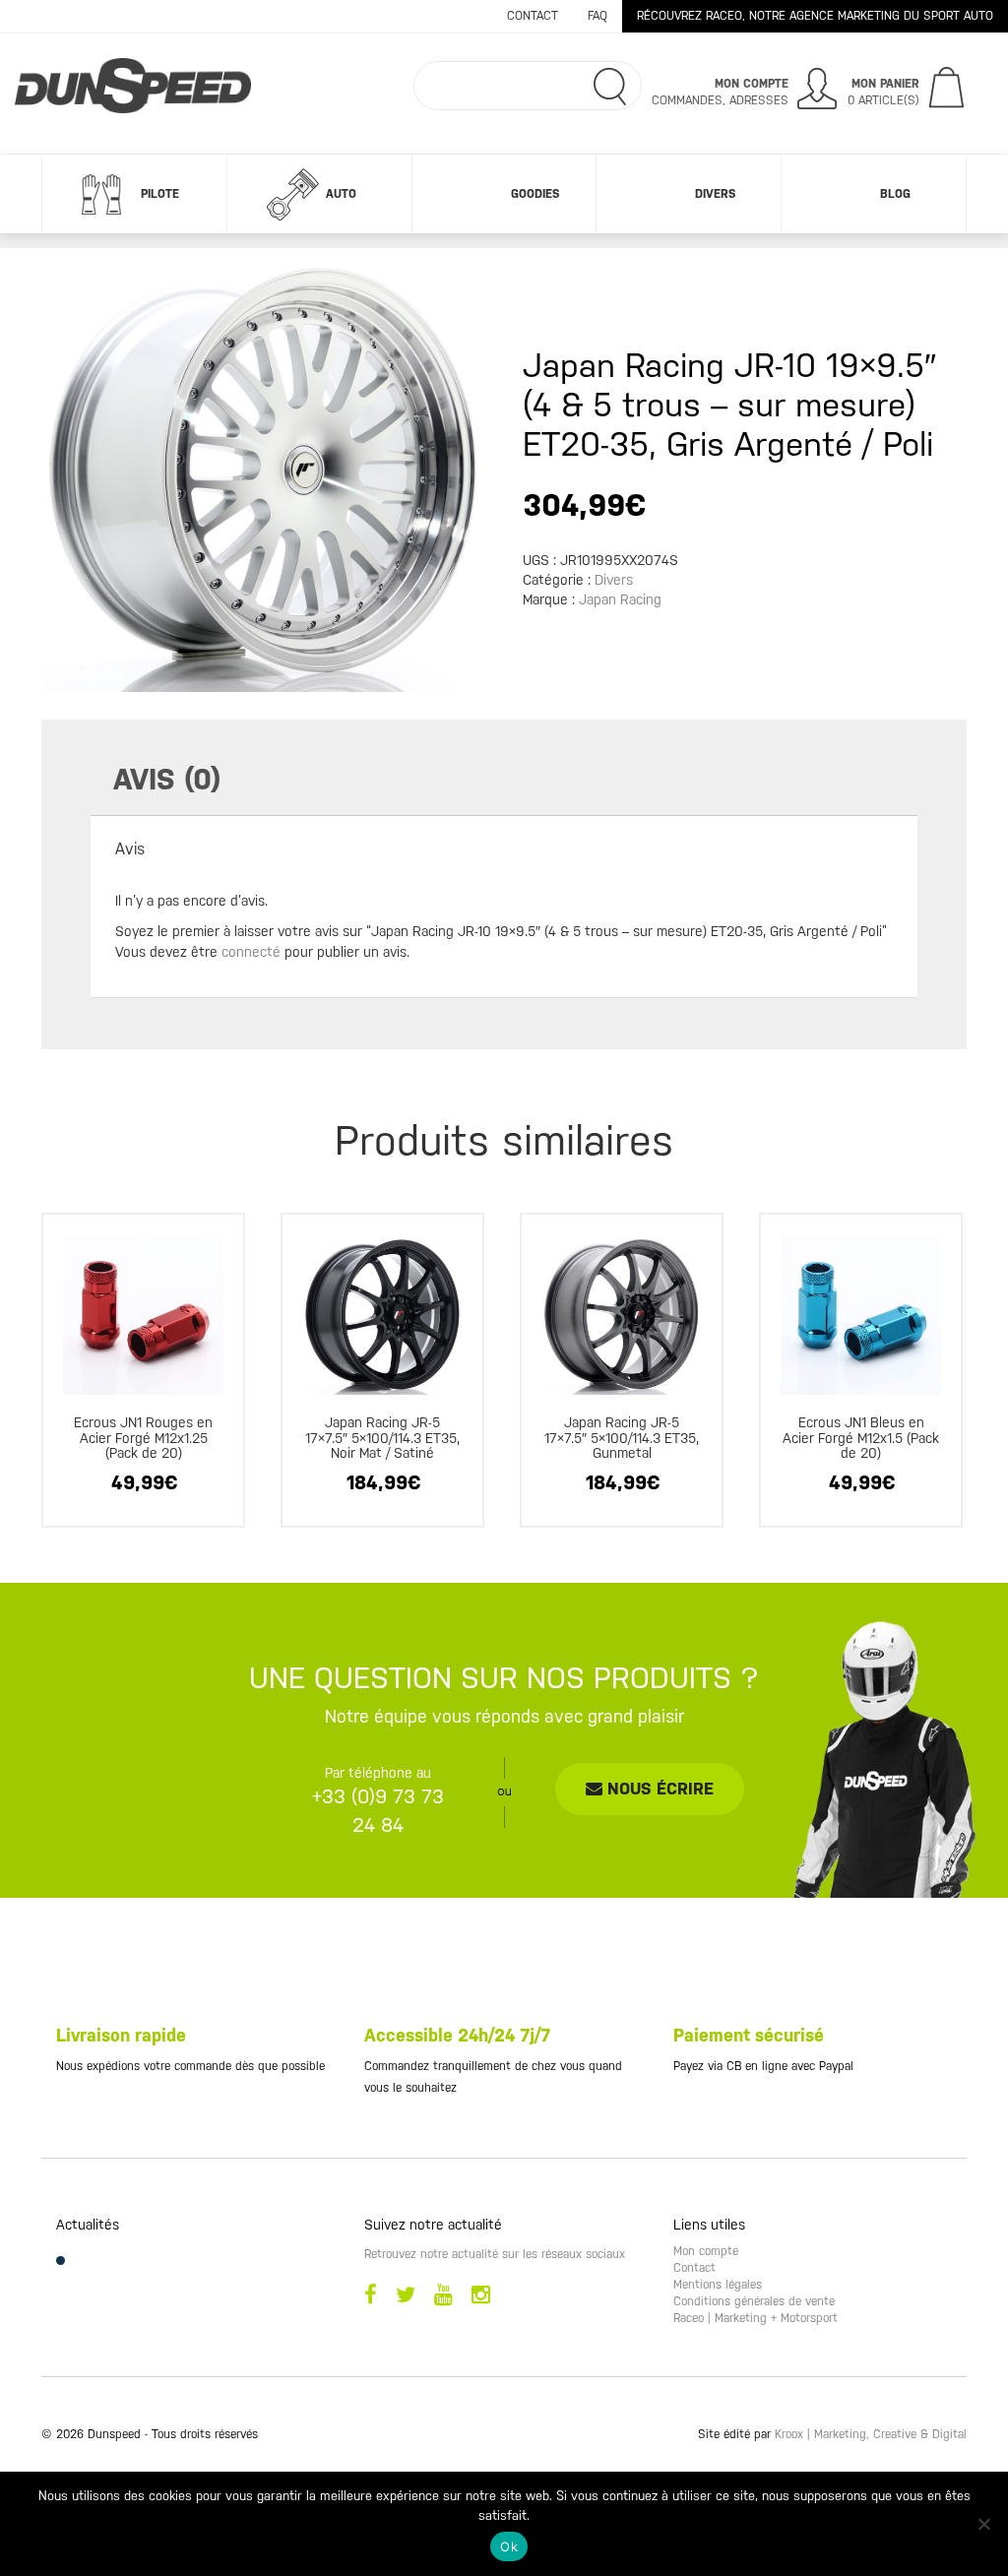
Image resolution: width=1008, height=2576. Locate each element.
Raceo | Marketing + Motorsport (756, 2318)
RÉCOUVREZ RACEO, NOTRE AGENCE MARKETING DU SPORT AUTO (815, 16)
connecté (251, 952)
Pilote (160, 194)
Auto (341, 194)
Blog (895, 194)
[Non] (983, 2524)
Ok (509, 2546)
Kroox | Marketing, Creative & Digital (871, 2434)
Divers (715, 194)
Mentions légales (718, 2285)
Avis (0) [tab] (167, 779)
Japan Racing (620, 599)
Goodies (535, 194)
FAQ (598, 16)
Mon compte (706, 2251)
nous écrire (658, 1789)
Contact (533, 16)
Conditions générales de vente (754, 2301)
